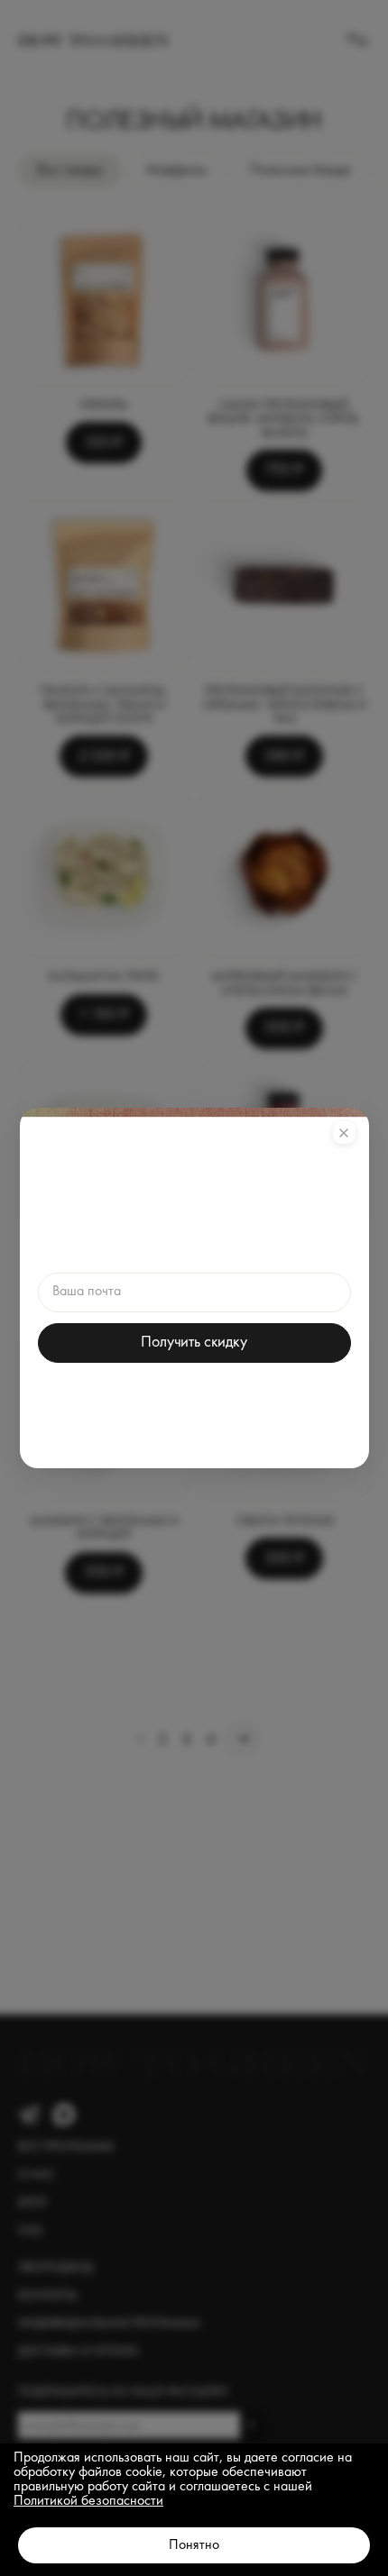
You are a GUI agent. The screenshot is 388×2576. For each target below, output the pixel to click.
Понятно (194, 2545)
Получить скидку (194, 1342)
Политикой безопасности (88, 2501)
